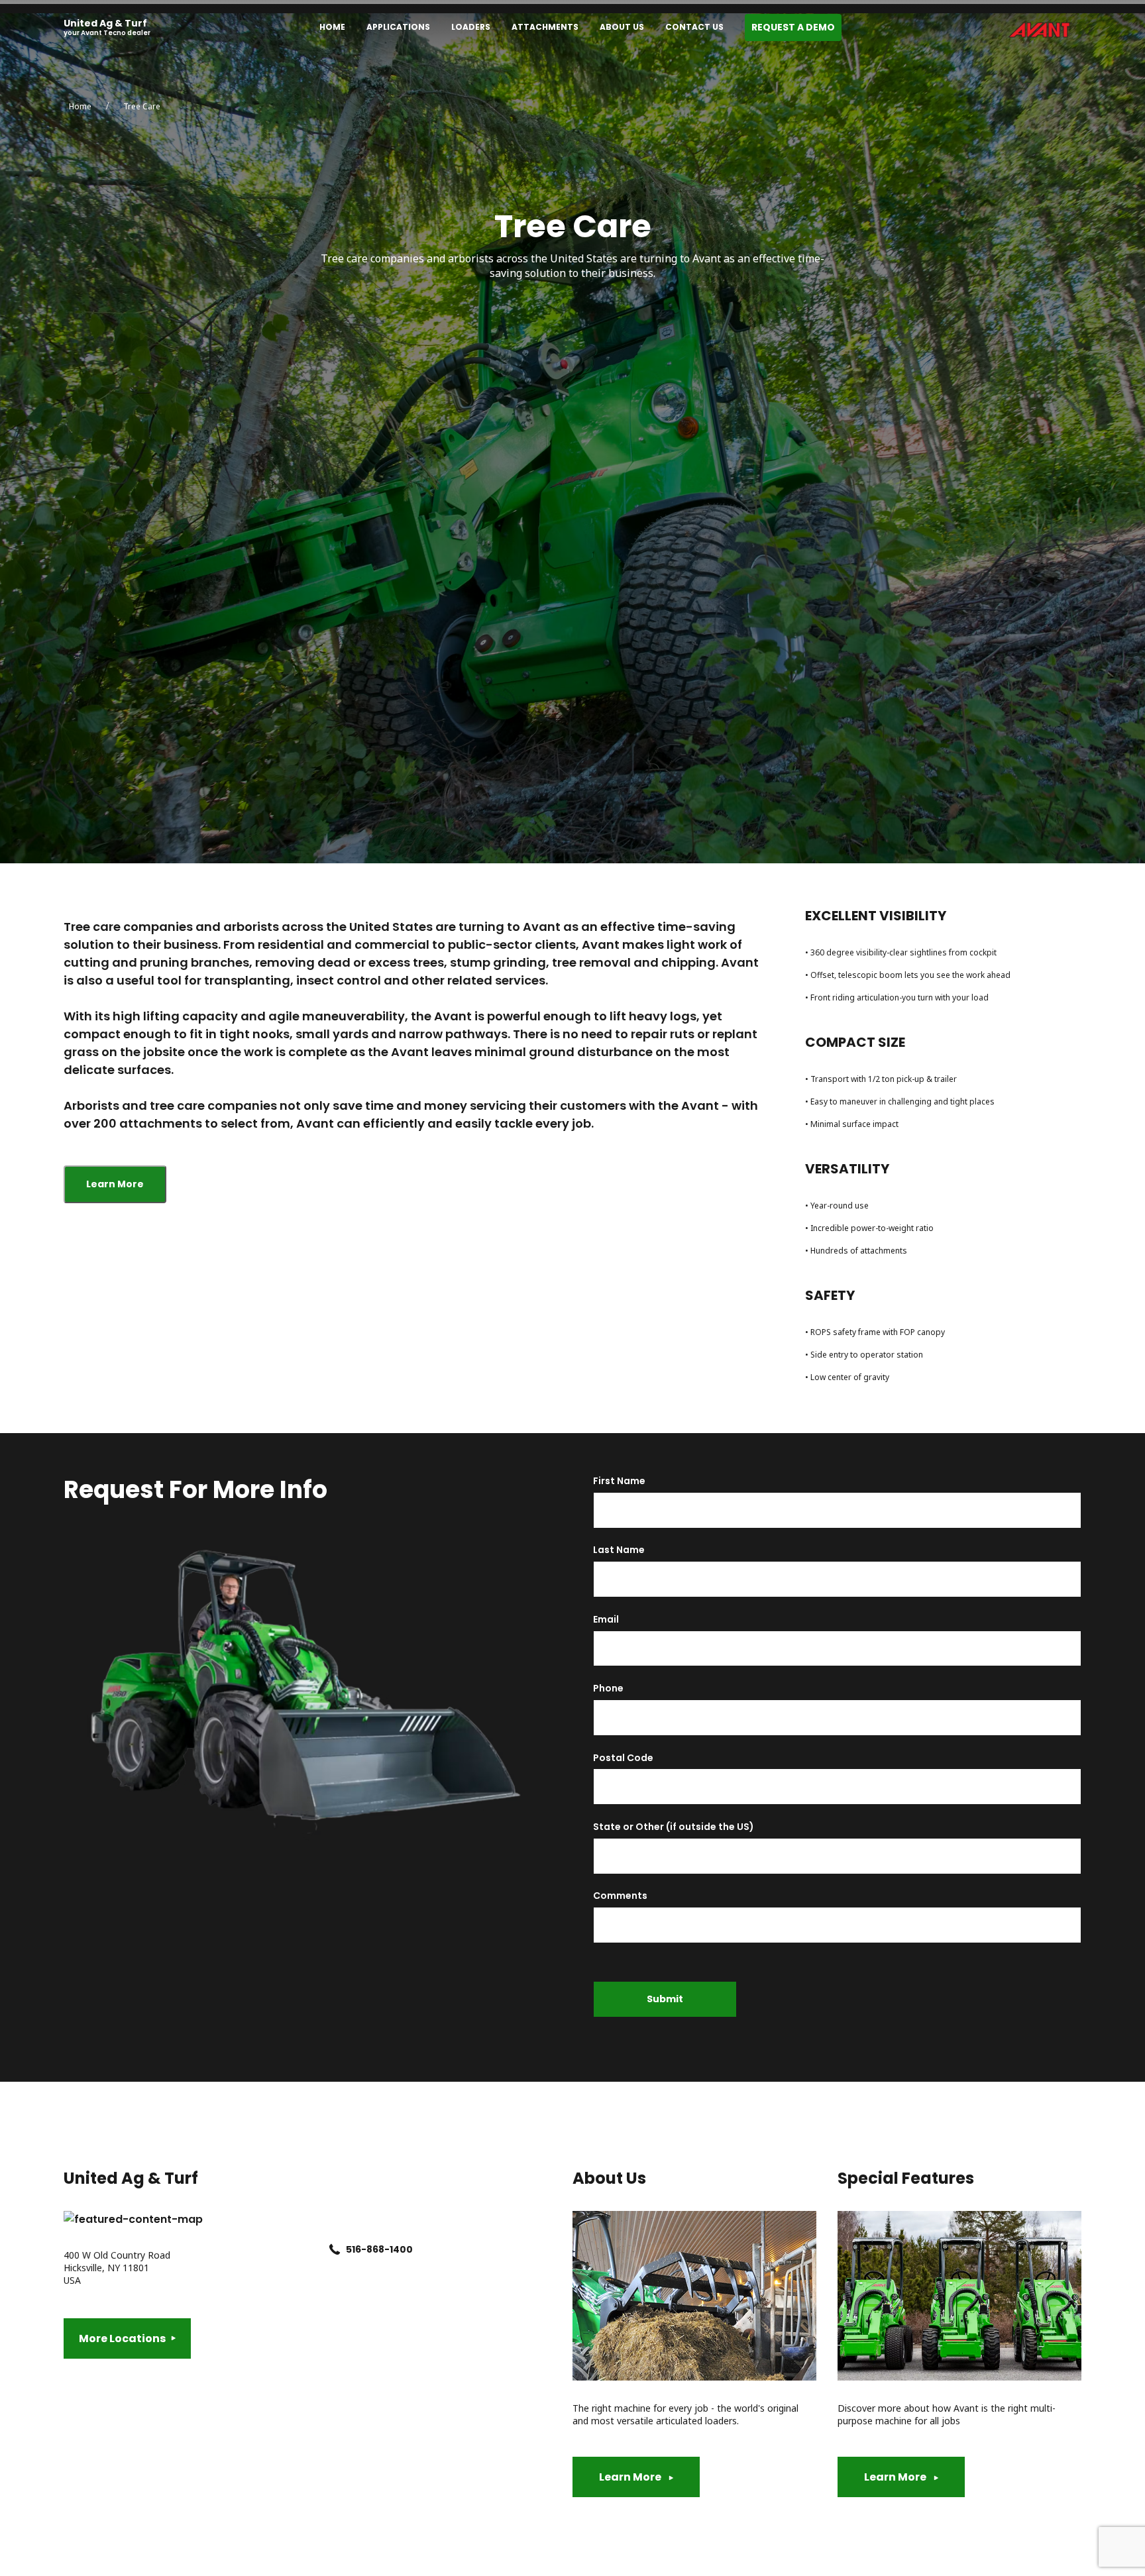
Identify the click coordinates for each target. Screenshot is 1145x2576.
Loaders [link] (471, 27)
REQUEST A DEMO (793, 27)
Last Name (619, 1550)
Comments (620, 1896)
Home (80, 106)
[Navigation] (575, 27)
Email (606, 1620)
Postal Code (623, 1758)
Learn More (115, 1184)
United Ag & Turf (105, 24)
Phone (608, 1689)
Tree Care (142, 106)
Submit (665, 1999)
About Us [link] (622, 27)
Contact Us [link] (694, 27)
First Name (619, 1481)
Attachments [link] (545, 27)
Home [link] (332, 27)
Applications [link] (398, 27)
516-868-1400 (379, 2249)
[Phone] (335, 2250)
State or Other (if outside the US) (674, 1827)
